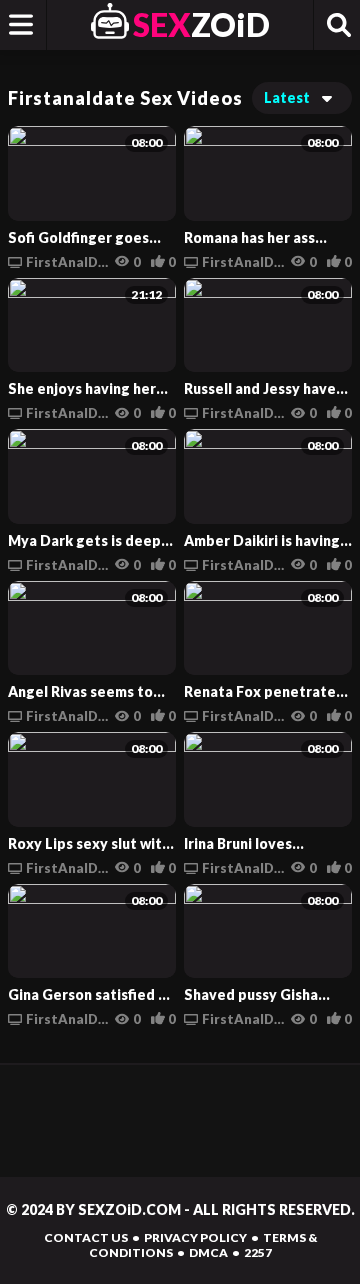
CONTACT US (86, 1237)
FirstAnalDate (68, 262)
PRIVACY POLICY (195, 1237)
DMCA (208, 1252)
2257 (258, 1252)
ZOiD (201, 24)
